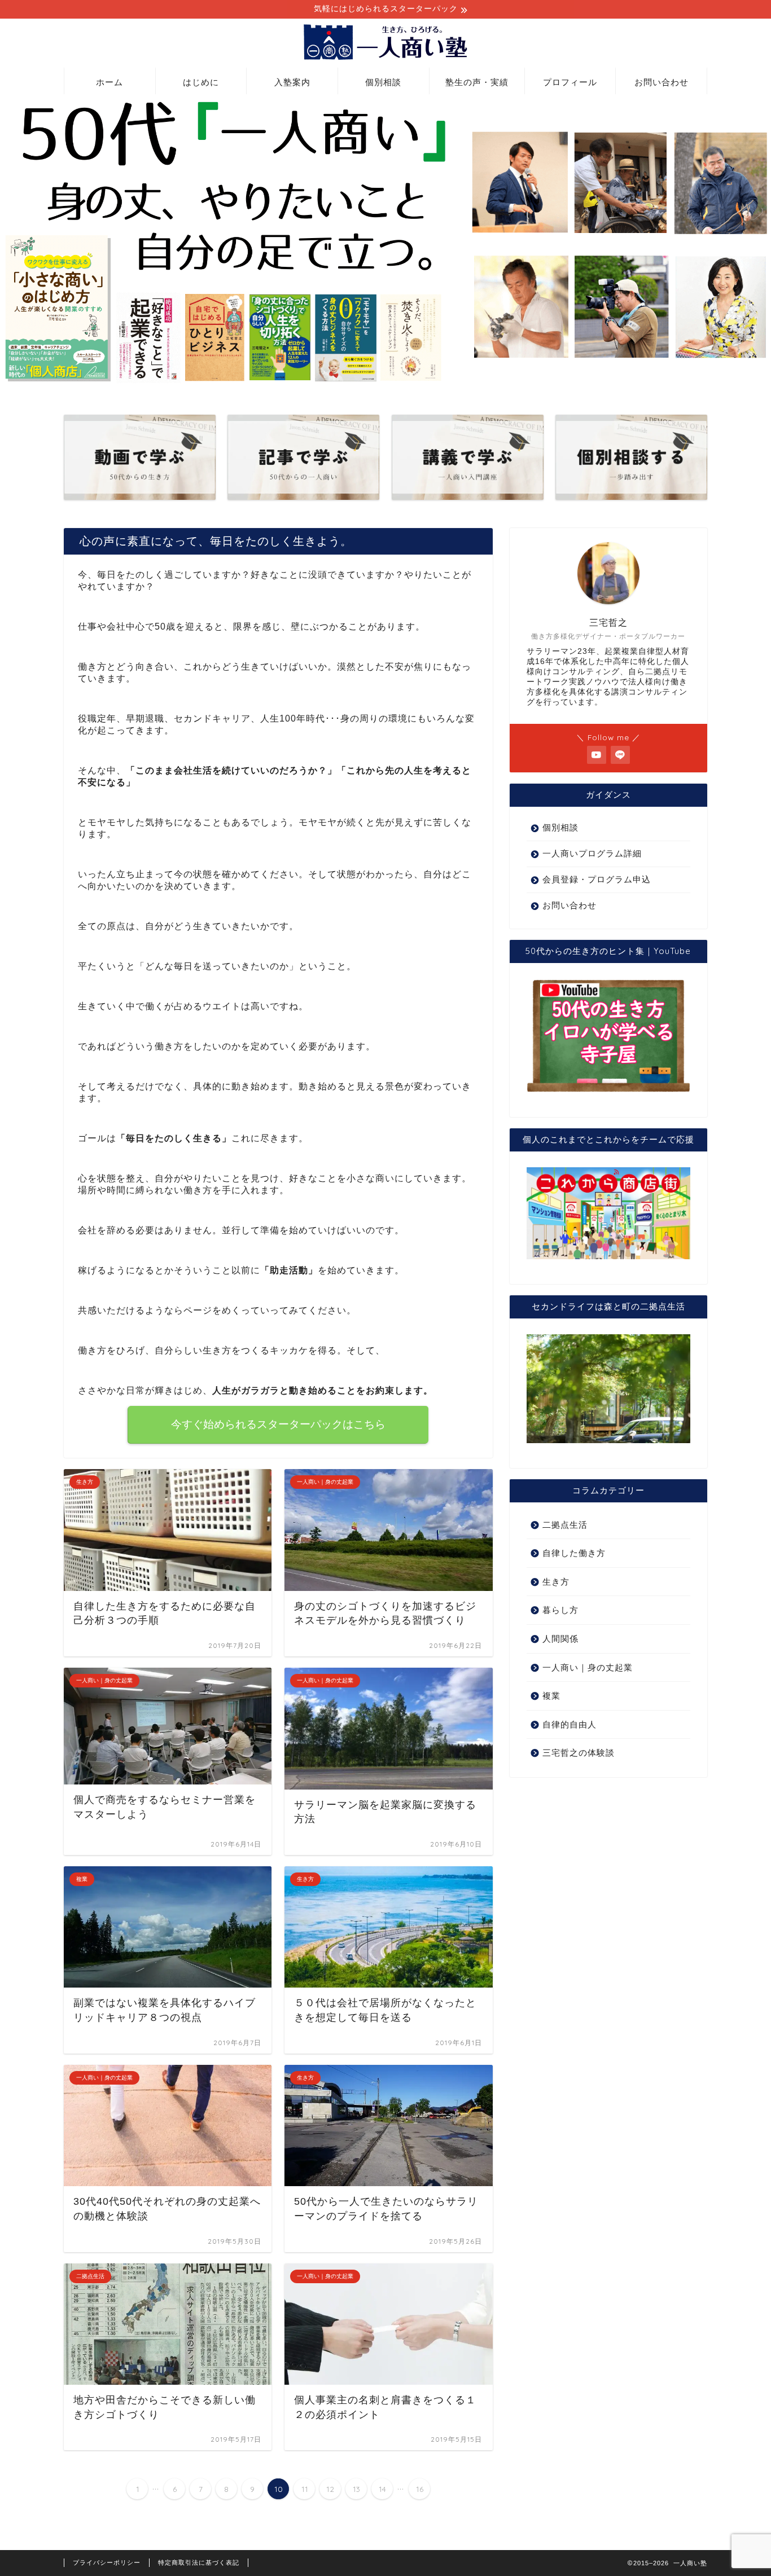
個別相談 (383, 82)
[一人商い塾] (385, 59)
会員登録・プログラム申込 (597, 879)
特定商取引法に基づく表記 (199, 2562)
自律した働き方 (574, 1553)
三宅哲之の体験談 (579, 1753)
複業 (551, 1696)
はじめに (201, 82)
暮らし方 (560, 1610)
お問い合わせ (662, 82)
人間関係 (560, 1639)
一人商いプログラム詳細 (592, 853)
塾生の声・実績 (477, 82)
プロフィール (570, 82)
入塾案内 (292, 82)
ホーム (109, 82)
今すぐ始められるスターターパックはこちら (278, 1424)
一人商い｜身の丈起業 (588, 1667)
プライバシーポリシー (107, 2562)
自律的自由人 (570, 1724)
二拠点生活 (565, 1525)
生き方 (556, 1582)
